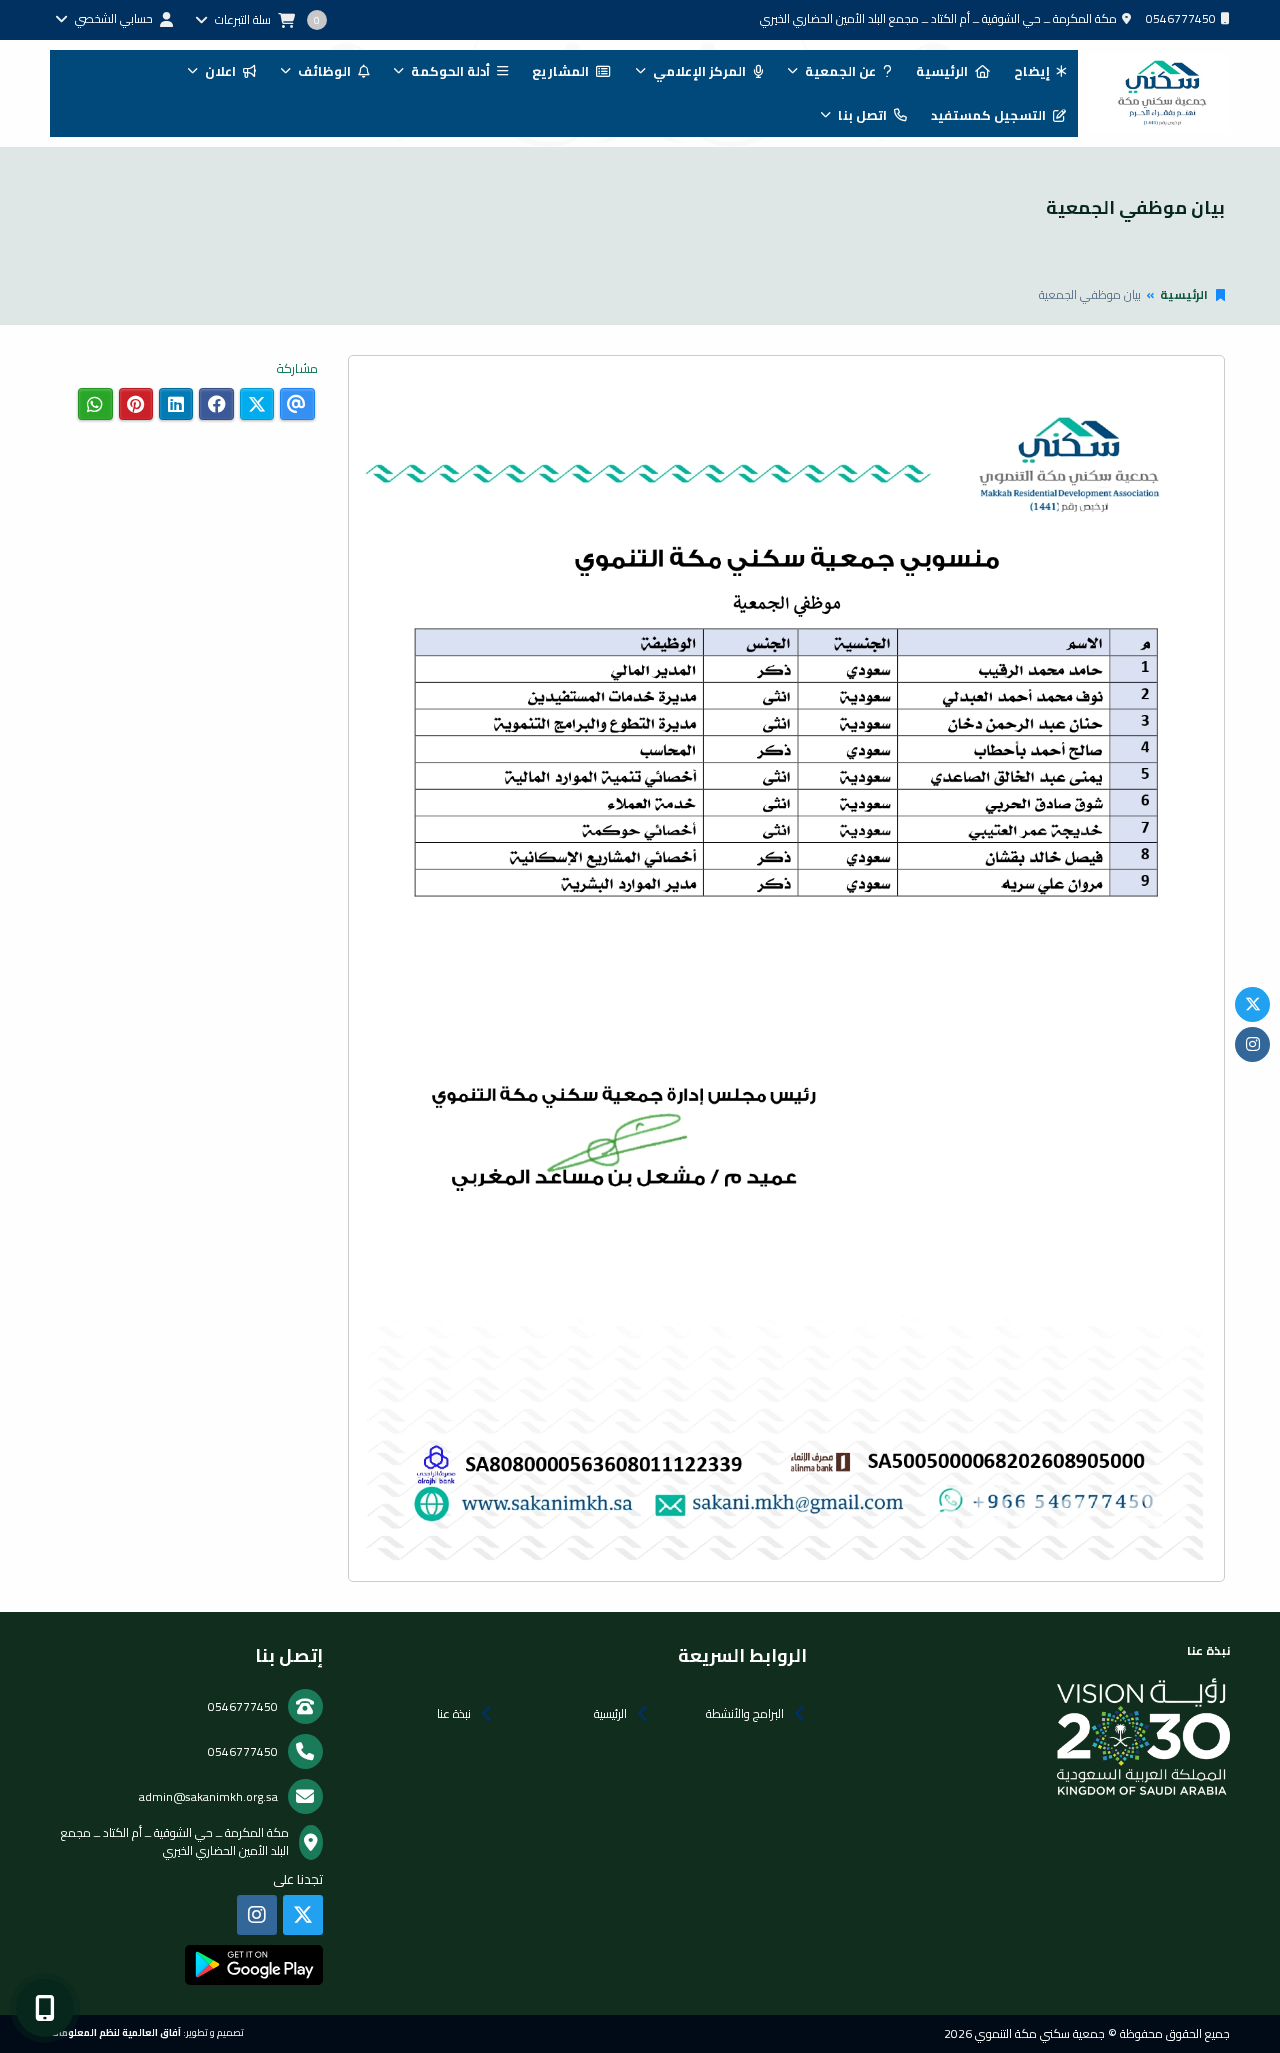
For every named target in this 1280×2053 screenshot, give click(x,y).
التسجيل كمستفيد (988, 115)
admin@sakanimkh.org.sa (208, 1796)
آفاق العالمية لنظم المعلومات (115, 2032)
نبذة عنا (454, 1713)
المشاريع (560, 71)
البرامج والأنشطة (745, 1713)
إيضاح (1032, 71)
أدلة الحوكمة (450, 71)
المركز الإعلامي (699, 71)
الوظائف (324, 71)
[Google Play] (253, 1965)
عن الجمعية (840, 71)
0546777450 (1181, 18)
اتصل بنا (862, 115)
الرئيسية (942, 71)
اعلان (220, 71)
